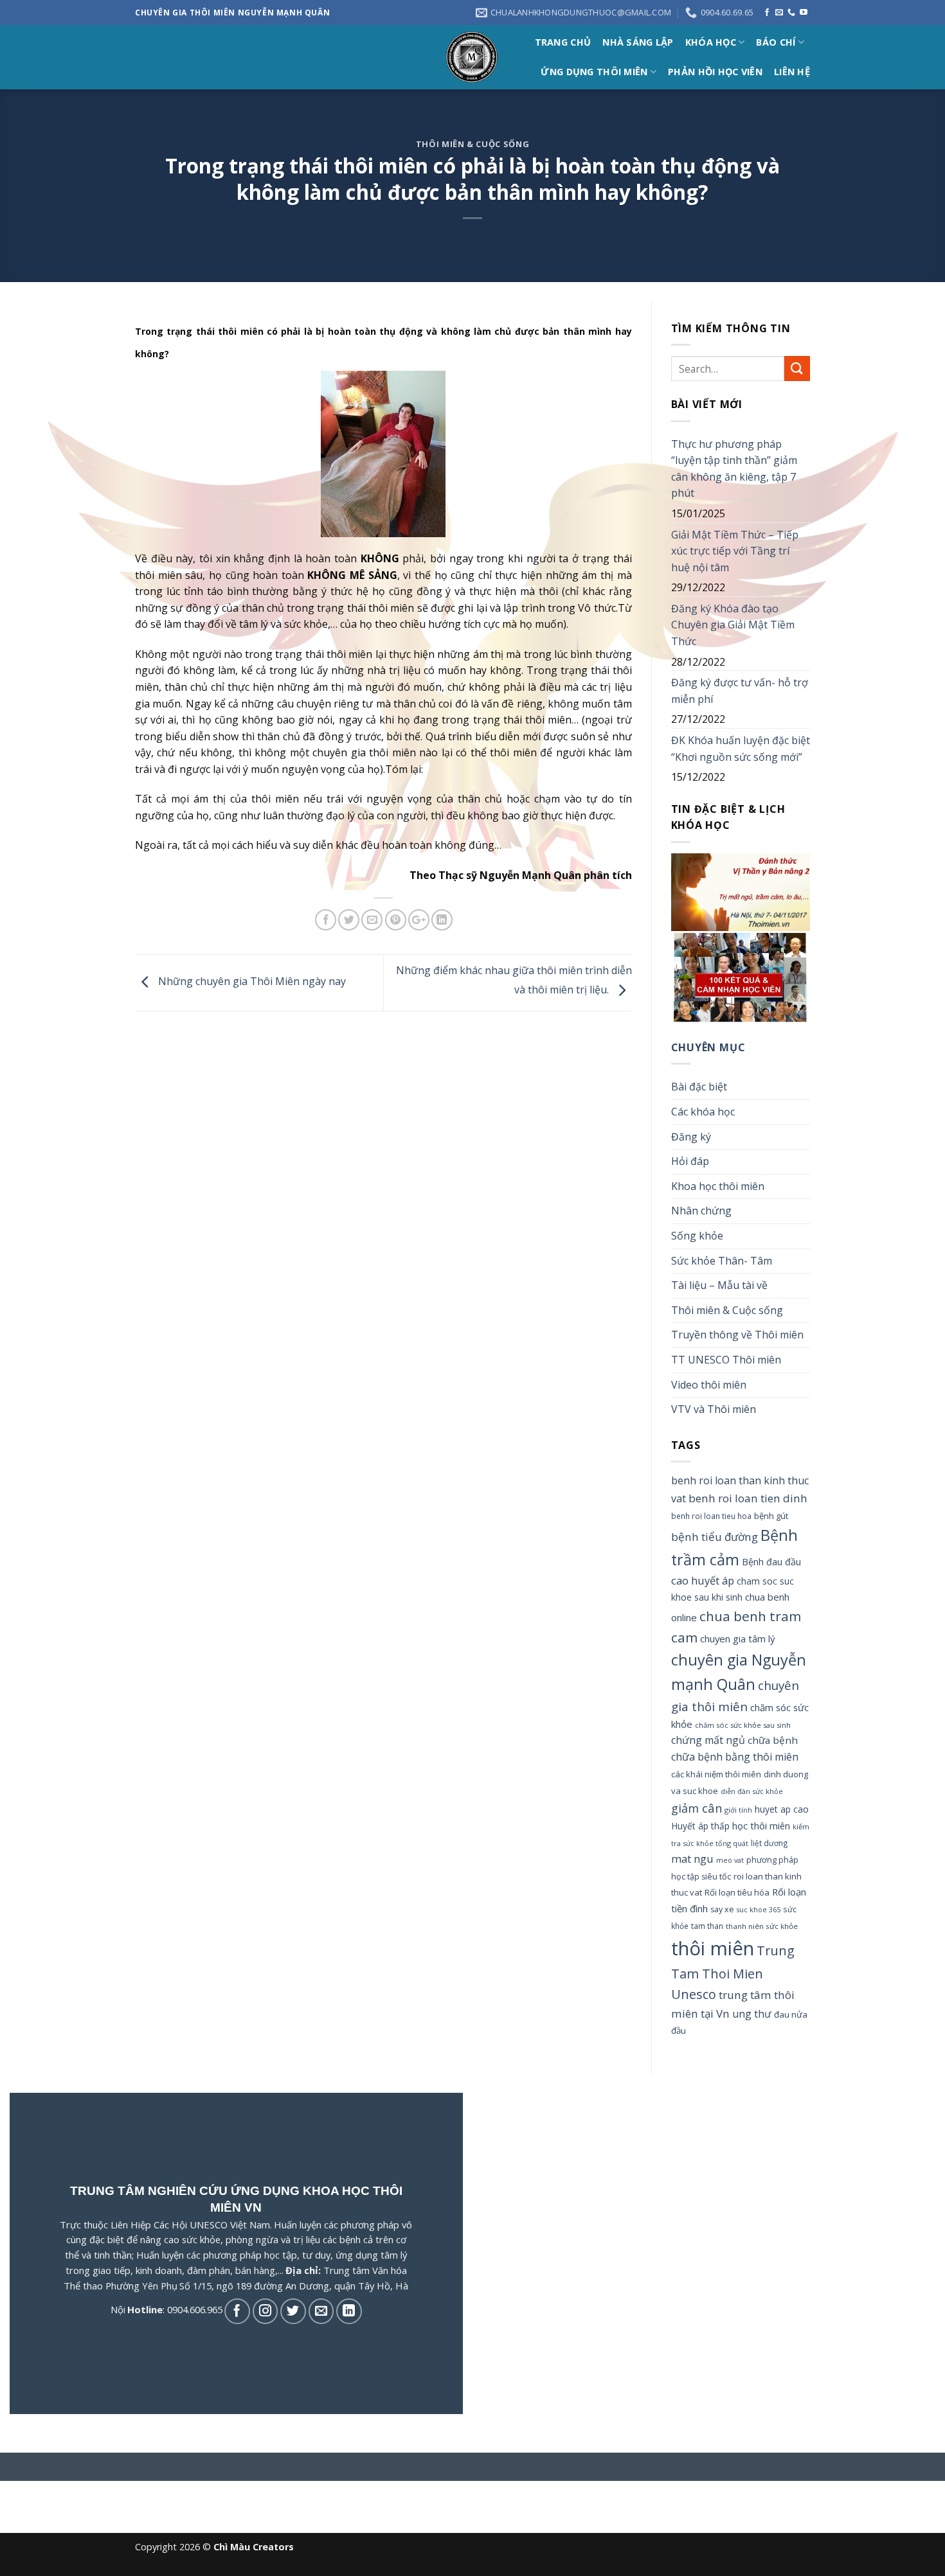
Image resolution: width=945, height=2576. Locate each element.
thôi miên (713, 1948)
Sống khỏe (697, 1236)
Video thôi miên (709, 1385)
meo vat (730, 1860)
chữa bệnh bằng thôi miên (735, 1757)
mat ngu (692, 1859)
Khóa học (711, 42)
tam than (707, 1926)
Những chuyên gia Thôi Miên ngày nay (251, 982)
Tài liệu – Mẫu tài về (719, 1285)
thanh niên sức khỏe (762, 1926)
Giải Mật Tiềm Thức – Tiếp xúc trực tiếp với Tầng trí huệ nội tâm (735, 551)
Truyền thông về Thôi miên (737, 1335)
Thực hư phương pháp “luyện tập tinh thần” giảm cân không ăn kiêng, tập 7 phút (734, 469)
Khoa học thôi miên (718, 1186)
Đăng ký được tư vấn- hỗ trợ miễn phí (740, 691)
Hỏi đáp (690, 1161)
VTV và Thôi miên (714, 1409)
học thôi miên (761, 1825)
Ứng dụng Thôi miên (594, 72)
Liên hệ (792, 72)
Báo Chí (776, 42)
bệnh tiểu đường (715, 1537)
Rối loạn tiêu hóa (737, 1892)
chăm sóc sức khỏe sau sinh (743, 1725)
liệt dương (770, 1843)
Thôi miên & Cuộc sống (473, 144)
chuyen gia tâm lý (737, 1639)
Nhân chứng (701, 1211)
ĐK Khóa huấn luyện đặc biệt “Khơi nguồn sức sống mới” (741, 749)
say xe (722, 1909)
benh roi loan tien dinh (748, 1498)
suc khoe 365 (759, 1910)
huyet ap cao (782, 1809)
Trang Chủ (563, 42)
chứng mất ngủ (708, 1740)
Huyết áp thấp (700, 1826)
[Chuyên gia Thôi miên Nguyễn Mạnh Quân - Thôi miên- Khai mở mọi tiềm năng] (473, 58)
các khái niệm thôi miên (716, 1774)
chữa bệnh (773, 1740)
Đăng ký (691, 1137)
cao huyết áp (703, 1580)
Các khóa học (703, 1112)
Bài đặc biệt (699, 1087)
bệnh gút (771, 1516)
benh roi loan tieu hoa (711, 1516)
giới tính (738, 1810)
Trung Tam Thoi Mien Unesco (733, 1972)
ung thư (752, 2014)
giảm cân (697, 1808)
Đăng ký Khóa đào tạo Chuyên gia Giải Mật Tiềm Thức (733, 625)
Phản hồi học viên (715, 72)
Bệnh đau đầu (771, 1562)
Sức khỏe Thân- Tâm (722, 1261)
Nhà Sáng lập (638, 42)
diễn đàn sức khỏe (752, 1791)
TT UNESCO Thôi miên (726, 1360)
